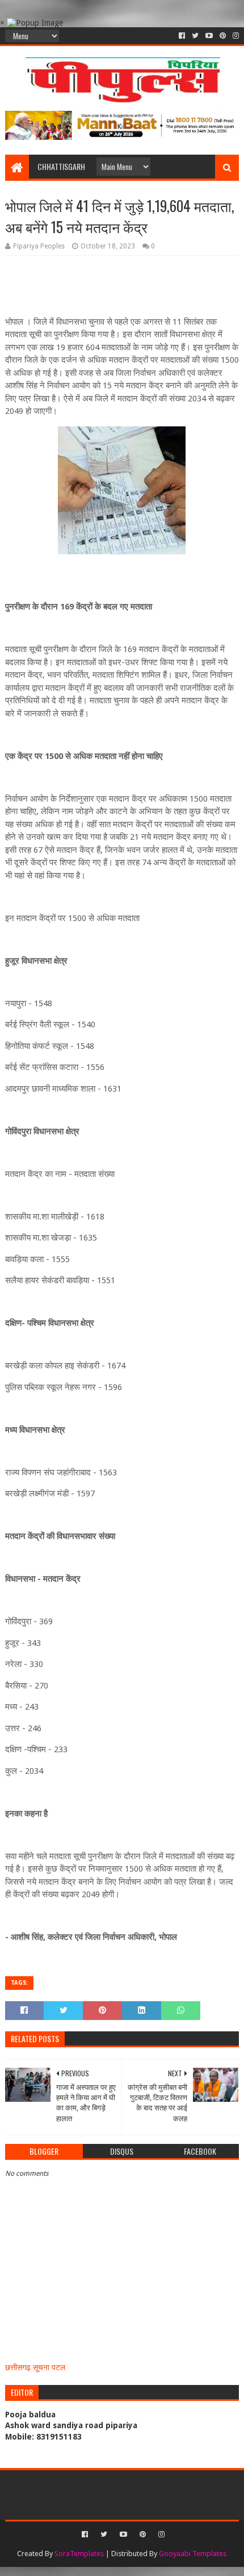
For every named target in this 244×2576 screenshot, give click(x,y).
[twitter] (195, 36)
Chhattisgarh (61, 166)
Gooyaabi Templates (193, 2554)
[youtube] (209, 36)
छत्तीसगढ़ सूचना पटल (35, 2367)
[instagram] (235, 36)
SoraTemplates (79, 2554)
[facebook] (182, 36)
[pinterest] (223, 36)
